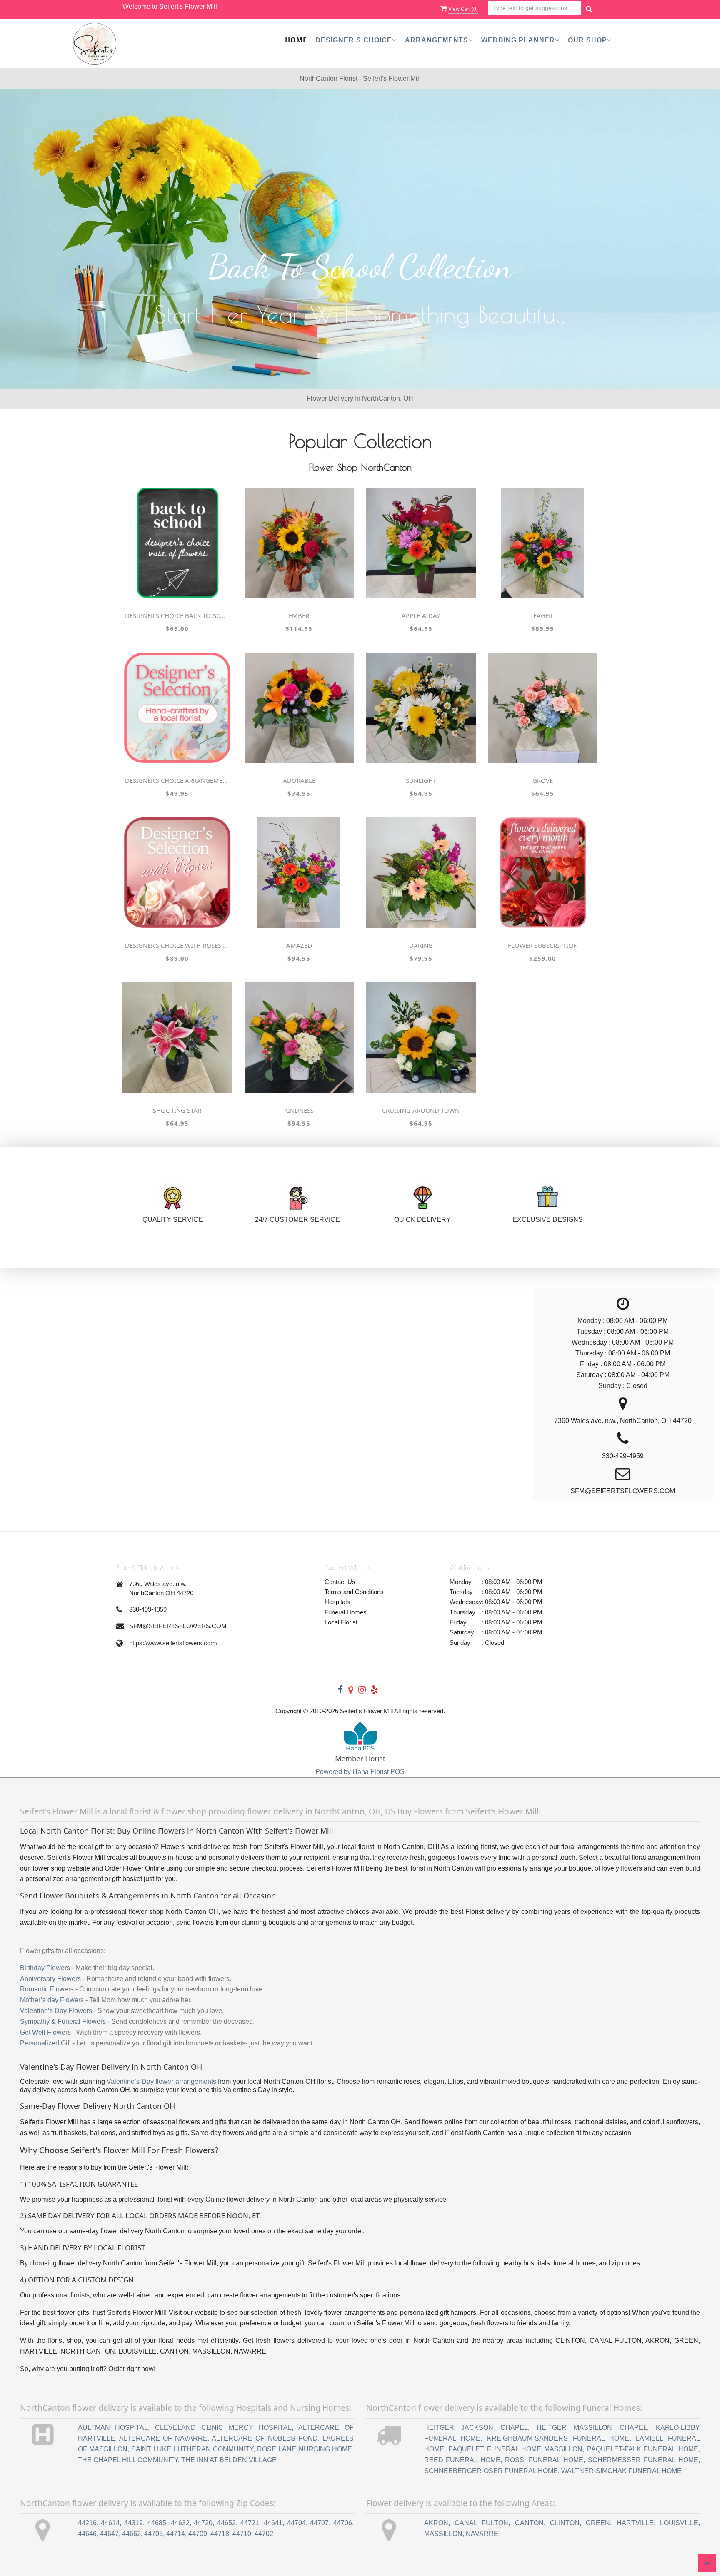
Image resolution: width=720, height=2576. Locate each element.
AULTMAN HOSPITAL (113, 2428)
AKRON (436, 2523)
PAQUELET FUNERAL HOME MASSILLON (515, 2449)
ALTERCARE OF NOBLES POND (265, 2438)
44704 (296, 2523)
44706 (343, 2523)
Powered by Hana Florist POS (360, 1772)
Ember (299, 615)
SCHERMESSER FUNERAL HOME (643, 2460)
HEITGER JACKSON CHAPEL (476, 2428)
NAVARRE (482, 2534)
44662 (131, 2534)
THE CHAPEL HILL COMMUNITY (128, 2460)
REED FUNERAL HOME (462, 2460)
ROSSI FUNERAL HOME (544, 2460)
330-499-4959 (148, 1609)
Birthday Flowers (45, 1968)
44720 (203, 2523)
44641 (273, 2523)
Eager (543, 615)
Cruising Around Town (421, 1110)
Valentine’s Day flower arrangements (161, 2081)
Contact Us (340, 1582)
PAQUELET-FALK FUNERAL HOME (643, 2449)
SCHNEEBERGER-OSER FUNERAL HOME (491, 2471)
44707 (319, 2523)
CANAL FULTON (481, 2523)
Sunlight (421, 780)
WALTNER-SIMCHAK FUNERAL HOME (621, 2471)
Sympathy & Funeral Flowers (63, 2022)
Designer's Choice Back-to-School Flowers (177, 615)
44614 (110, 2523)
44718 (220, 2534)
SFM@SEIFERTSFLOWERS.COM (178, 1626)
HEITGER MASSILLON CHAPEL (592, 2428)
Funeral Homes (346, 1612)
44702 (264, 2534)
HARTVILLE (635, 2523)
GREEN (598, 2523)
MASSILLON (443, 2534)
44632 (180, 2523)
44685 (157, 2523)
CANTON (529, 2523)
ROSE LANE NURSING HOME (305, 2449)
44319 (134, 2523)
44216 (87, 2523)
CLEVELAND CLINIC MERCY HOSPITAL (223, 2428)
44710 (242, 2534)
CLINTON (565, 2523)
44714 (176, 2534)
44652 (226, 2523)
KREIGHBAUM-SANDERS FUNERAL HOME (558, 2438)
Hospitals (337, 1602)
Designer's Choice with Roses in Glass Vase (177, 945)
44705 (154, 2534)
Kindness (299, 1110)
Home (296, 40)
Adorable (299, 780)
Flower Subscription (543, 945)
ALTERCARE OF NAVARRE (163, 2438)
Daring (421, 945)
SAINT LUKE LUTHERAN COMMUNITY (192, 2449)
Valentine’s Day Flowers (56, 2011)
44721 (250, 2523)
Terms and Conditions (354, 1592)
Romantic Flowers (47, 1989)
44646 (87, 2534)
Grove (543, 780)
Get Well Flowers (45, 2032)
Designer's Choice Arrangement (177, 780)
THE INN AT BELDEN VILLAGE (229, 2460)
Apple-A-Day (421, 615)
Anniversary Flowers (50, 1979)
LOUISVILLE (679, 2523)
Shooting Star (177, 1110)
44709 (198, 2534)
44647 (109, 2534)
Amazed (299, 945)
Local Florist (341, 1622)
